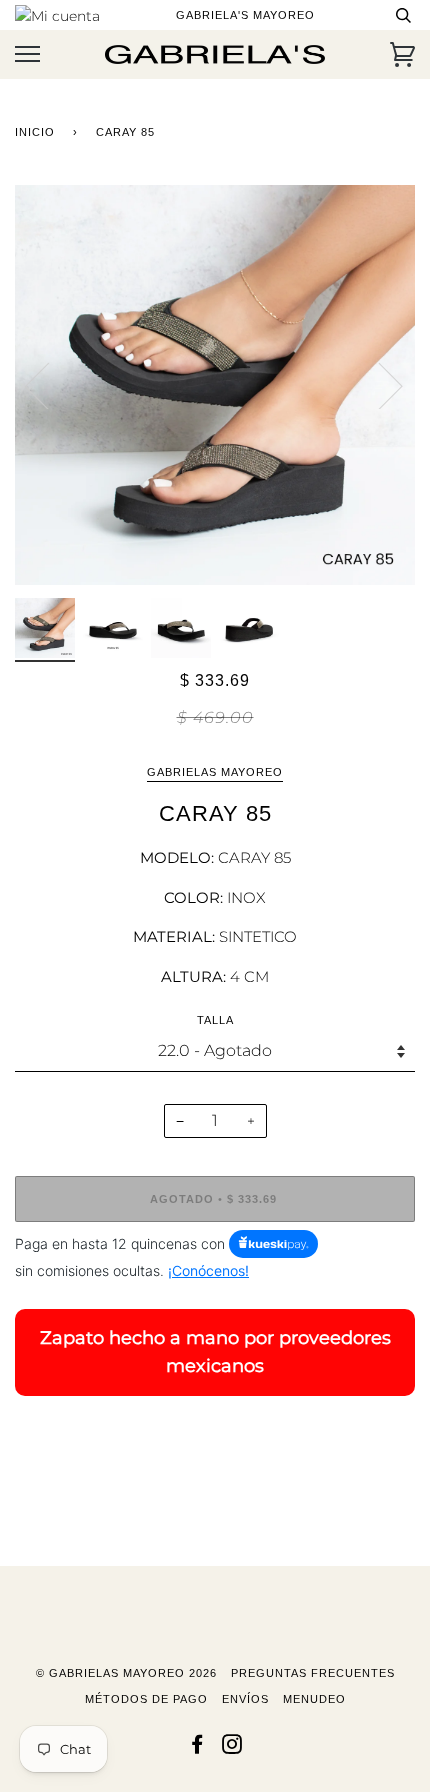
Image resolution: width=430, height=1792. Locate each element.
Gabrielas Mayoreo (215, 772)
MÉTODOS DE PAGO (146, 1699)
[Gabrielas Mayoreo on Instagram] (232, 1748)
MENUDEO (314, 1699)
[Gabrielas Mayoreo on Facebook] (197, 1748)
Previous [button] (49, 385)
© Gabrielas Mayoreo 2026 (126, 1673)
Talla (215, 1020)
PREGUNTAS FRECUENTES (313, 1673)
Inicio (35, 132)
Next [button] (378, 385)
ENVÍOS (245, 1699)
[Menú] (27, 54)
